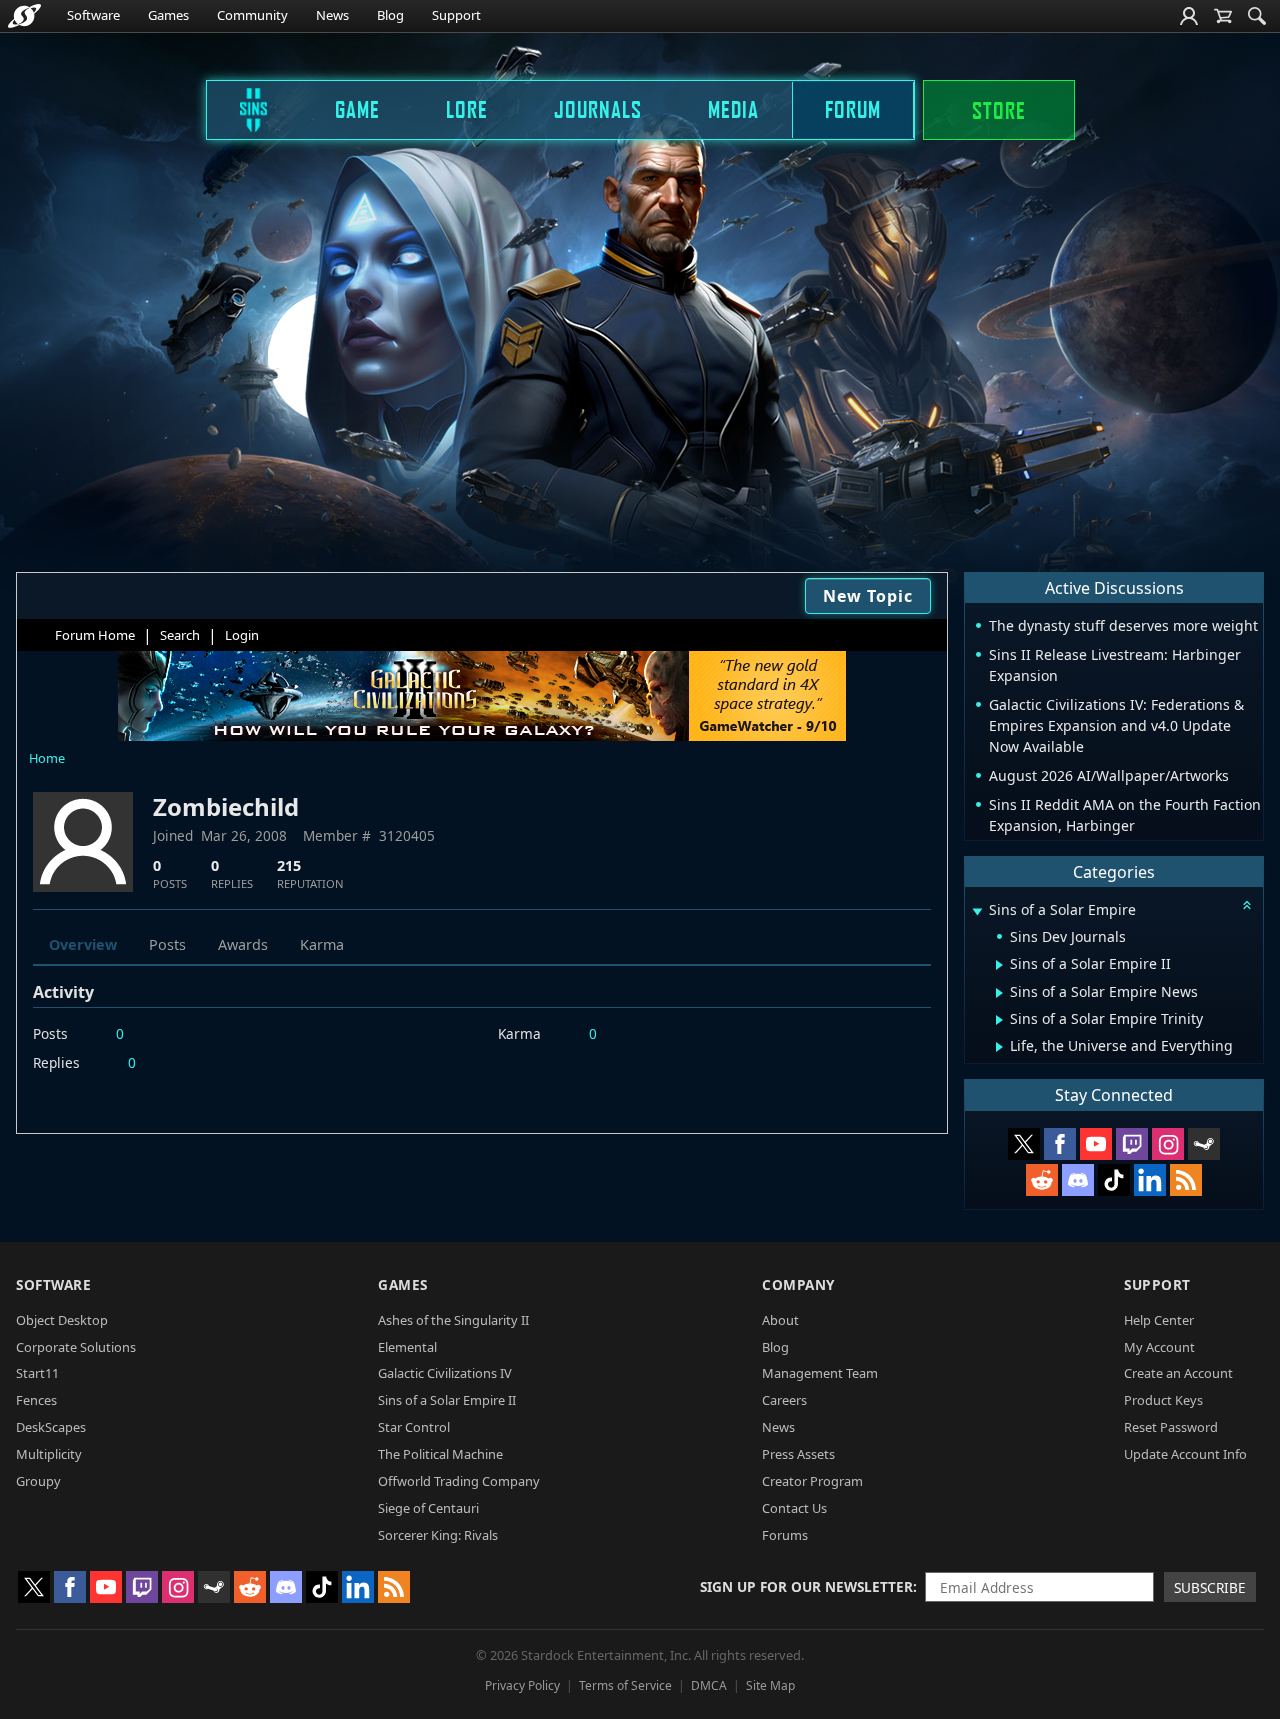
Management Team (820, 1373)
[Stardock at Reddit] (1042, 1180)
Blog (390, 15)
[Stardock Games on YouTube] (1096, 1144)
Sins (240, 109)
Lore (467, 109)
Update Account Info (1185, 1454)
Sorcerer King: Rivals (438, 1535)
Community (252, 15)
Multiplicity (49, 1454)
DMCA (709, 1685)
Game (357, 109)
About (780, 1320)
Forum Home (95, 635)
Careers (784, 1400)
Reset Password (1171, 1427)
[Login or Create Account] (1189, 16)
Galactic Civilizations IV (445, 1373)
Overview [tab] (83, 944)
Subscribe (1210, 1587)
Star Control (414, 1427)
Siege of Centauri (428, 1508)
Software (93, 15)
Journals (598, 109)
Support (456, 15)
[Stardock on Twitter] (1024, 1144)
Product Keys (1163, 1400)
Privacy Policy (522, 1685)
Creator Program (812, 1481)
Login (242, 635)
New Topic (868, 596)
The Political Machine (440, 1454)
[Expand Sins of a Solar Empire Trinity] (999, 1020)
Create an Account (1178, 1373)
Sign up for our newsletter (806, 1586)
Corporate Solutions (76, 1347)
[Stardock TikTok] (1114, 1180)
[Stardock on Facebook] (1060, 1144)
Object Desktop (62, 1320)
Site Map (770, 1685)
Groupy (38, 1481)
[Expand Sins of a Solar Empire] (977, 911)
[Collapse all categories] (1247, 905)
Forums (785, 1535)
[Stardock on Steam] (1204, 1144)
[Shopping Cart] (1223, 16)
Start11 (37, 1373)
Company (798, 1284)
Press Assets (798, 1454)
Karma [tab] (322, 944)
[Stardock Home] (24, 16)
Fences (36, 1400)
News (332, 15)
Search (180, 635)
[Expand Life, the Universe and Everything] (999, 1047)
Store (999, 110)
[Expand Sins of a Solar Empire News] (999, 993)
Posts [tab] (167, 944)
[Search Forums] (1257, 16)
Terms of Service (625, 1685)
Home (47, 758)
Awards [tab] (243, 944)
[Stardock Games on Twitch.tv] (1132, 1144)
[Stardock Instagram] (1168, 1144)
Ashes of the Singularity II (453, 1320)
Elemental (407, 1347)
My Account (1159, 1347)
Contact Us (794, 1508)
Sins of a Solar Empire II (447, 1400)
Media (733, 109)
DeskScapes (51, 1427)
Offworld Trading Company (459, 1481)
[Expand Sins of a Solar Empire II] (999, 965)
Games (168, 15)
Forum (853, 109)
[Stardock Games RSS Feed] (1186, 1180)
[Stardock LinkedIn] (1150, 1180)
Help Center (1159, 1320)
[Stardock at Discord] (1078, 1180)
